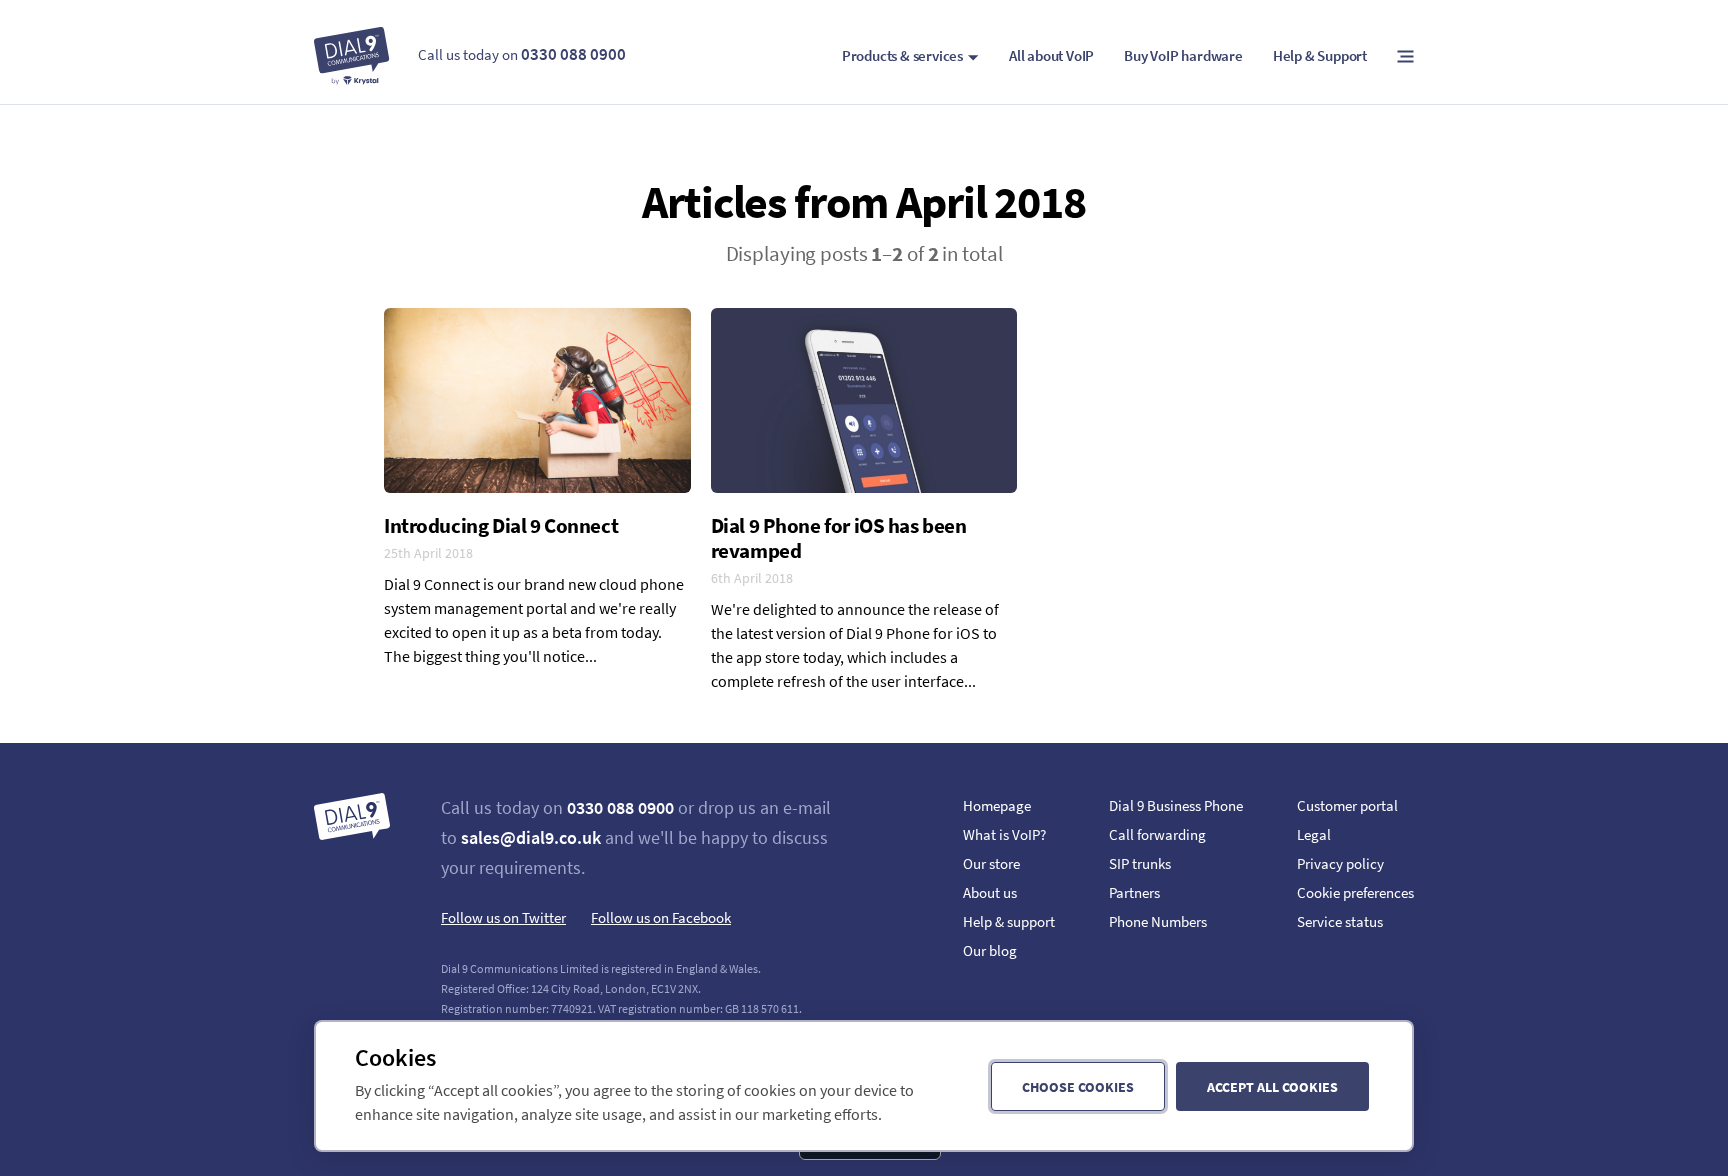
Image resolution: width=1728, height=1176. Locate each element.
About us (990, 892)
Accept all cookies (1272, 1087)
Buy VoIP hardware (1183, 55)
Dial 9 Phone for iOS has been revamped (839, 538)
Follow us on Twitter (503, 917)
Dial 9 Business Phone (1176, 805)
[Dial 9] (352, 56)
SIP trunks (1140, 863)
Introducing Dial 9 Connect (501, 525)
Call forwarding (1157, 834)
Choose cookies (1078, 1087)
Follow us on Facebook (661, 917)
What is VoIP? (1004, 834)
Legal (1314, 834)
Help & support (1009, 921)
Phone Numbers (1158, 921)
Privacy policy (1340, 863)
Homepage (997, 805)
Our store (991, 863)
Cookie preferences (1355, 892)
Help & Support (1320, 55)
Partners (1134, 892)
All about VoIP (1051, 55)
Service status (1340, 921)
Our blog (990, 950)
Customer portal (1347, 805)
